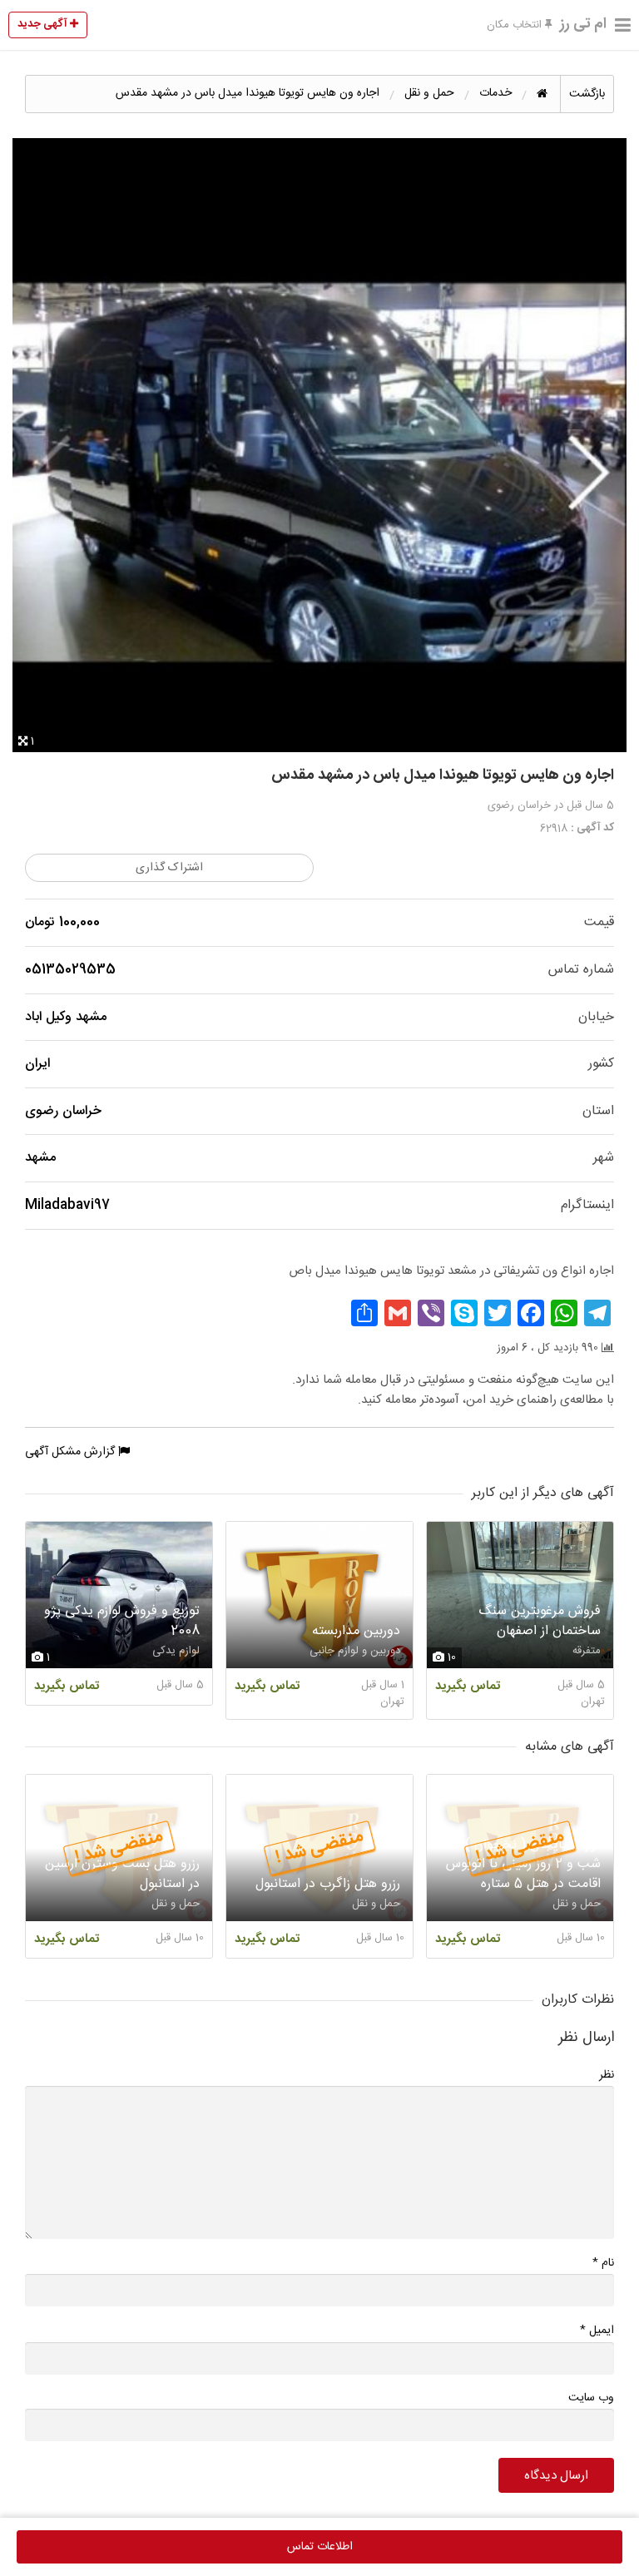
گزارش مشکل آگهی (72, 1452)
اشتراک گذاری (169, 868)
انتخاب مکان (516, 25)
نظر (607, 2075)
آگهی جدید (44, 24)
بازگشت (587, 94)
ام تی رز (583, 24)
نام (603, 2263)
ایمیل (597, 2330)
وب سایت (591, 2398)
